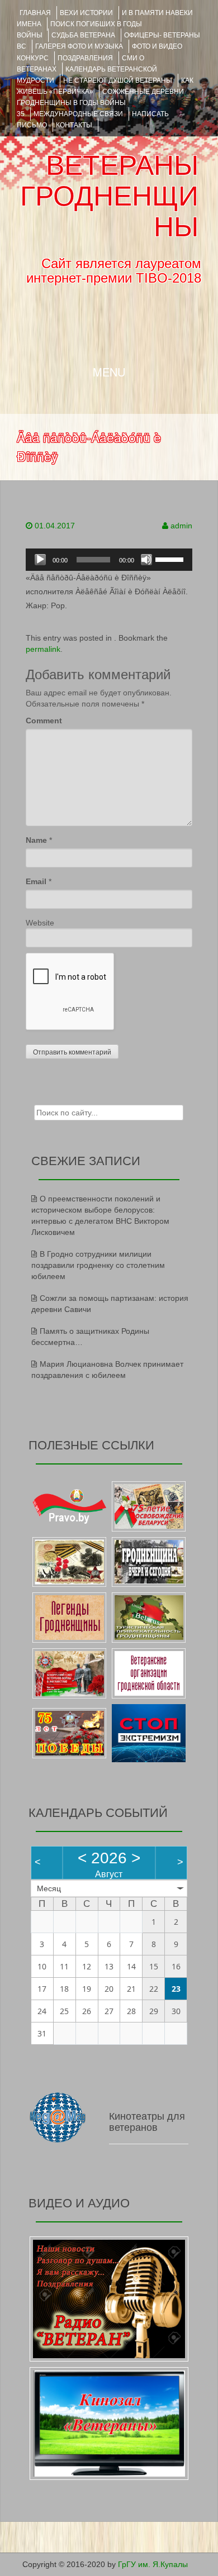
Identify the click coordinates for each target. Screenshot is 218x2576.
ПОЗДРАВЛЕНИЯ (85, 58)
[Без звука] (146, 560)
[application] (109, 560)
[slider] (171, 559)
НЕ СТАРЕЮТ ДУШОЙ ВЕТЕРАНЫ (118, 80)
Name (36, 840)
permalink (43, 649)
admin (181, 526)
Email (36, 881)
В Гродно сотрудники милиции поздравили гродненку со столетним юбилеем (98, 1265)
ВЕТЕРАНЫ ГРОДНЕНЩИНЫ (109, 196)
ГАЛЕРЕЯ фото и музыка (79, 46)
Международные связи (78, 114)
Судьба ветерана (83, 35)
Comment (44, 721)
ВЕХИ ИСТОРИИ (86, 13)
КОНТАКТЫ (74, 125)
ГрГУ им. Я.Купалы (153, 2564)
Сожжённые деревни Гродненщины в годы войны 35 (100, 103)
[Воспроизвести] (40, 560)
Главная (35, 13)
